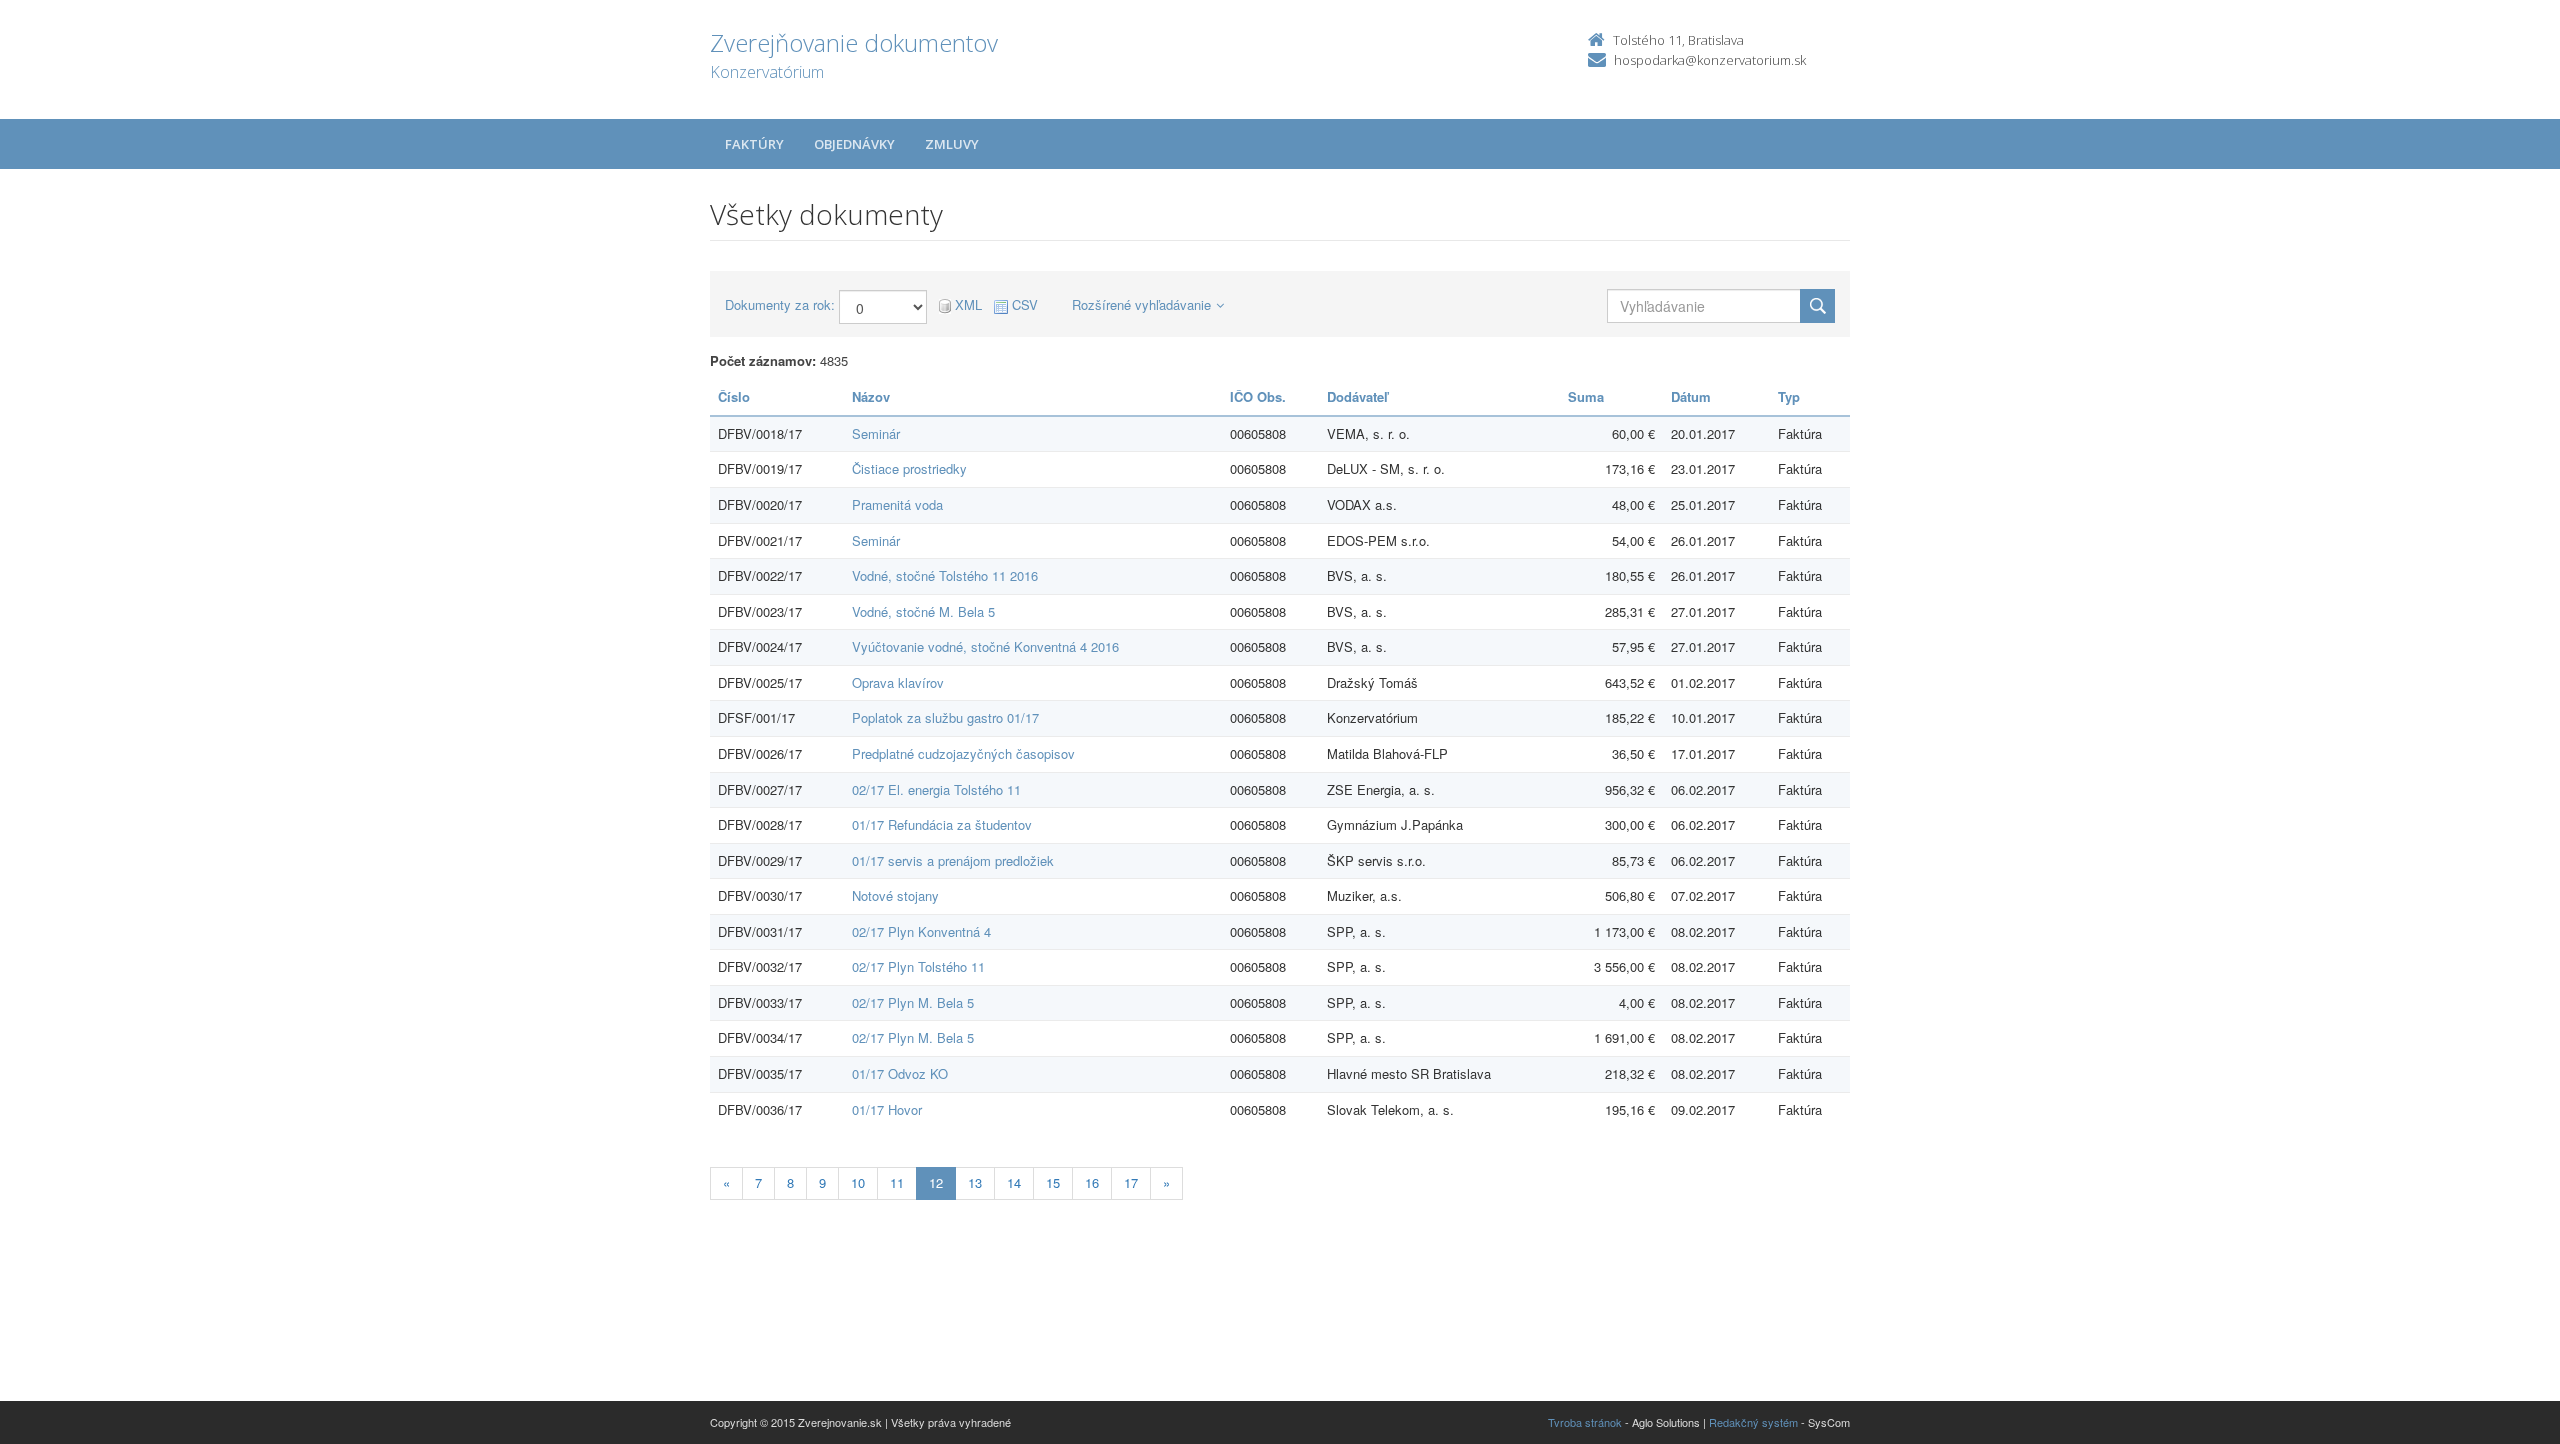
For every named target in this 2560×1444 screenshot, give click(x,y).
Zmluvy (952, 144)
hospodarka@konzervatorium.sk (1710, 60)
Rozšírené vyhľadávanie (1141, 304)
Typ (1789, 396)
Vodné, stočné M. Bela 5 (923, 611)
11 (897, 1182)
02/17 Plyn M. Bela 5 (913, 1002)
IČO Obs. (1258, 396)
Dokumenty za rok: (780, 305)
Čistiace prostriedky (909, 468)
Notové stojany (895, 895)
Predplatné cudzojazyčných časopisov (963, 753)
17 (1131, 1182)
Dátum (1691, 396)
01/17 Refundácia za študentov (942, 824)
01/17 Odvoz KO (900, 1073)
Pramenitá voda (897, 504)
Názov (871, 396)
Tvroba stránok (1585, 1422)
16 (1092, 1182)
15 (1053, 1182)
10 (858, 1182)
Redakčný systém (1753, 1422)
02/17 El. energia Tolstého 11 (936, 789)
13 (975, 1182)
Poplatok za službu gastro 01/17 (945, 717)
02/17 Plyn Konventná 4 (921, 931)
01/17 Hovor (887, 1109)
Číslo (734, 396)
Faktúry (754, 144)
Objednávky (854, 144)
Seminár (876, 433)
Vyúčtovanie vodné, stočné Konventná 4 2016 (985, 646)
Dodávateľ (1357, 396)
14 (1014, 1182)
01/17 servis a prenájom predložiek (953, 860)
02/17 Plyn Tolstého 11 (918, 966)
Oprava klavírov (898, 682)
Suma (1586, 396)
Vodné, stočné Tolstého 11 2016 (945, 575)
